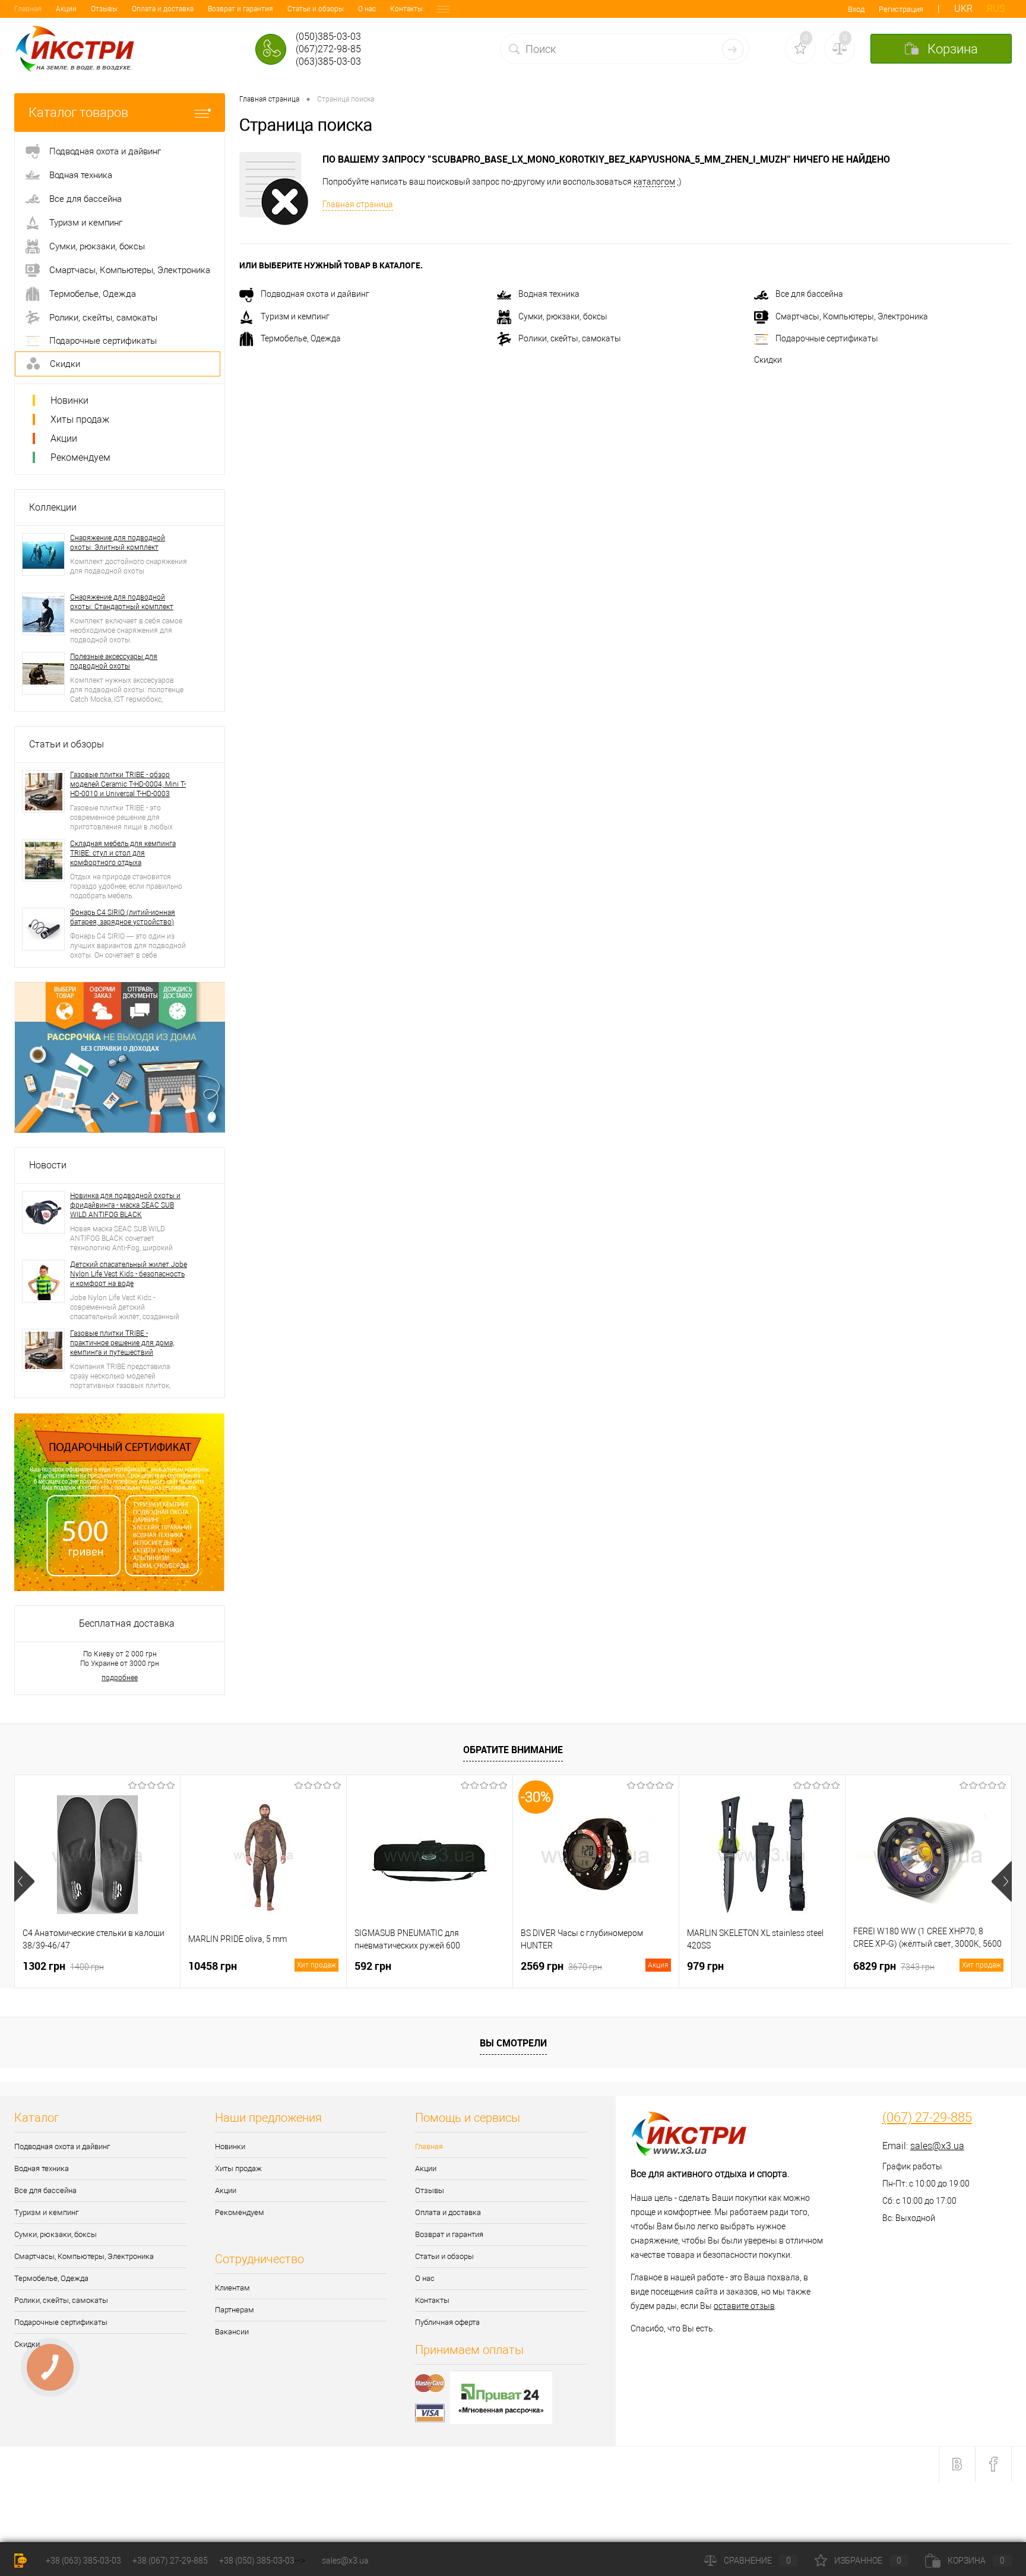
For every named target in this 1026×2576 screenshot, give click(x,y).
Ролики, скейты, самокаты (570, 338)
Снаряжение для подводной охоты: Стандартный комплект (122, 602)
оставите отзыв (744, 2306)
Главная (28, 9)
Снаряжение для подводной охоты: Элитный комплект (118, 543)
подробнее (120, 1678)
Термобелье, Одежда (301, 338)
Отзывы (104, 9)
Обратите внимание (513, 1750)
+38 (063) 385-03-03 (83, 2561)
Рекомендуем (80, 457)
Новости (48, 1165)
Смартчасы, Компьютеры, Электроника (852, 316)
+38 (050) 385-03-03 (257, 2561)
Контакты (406, 9)
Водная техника (549, 294)
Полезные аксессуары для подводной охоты (114, 661)
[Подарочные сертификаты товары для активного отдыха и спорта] (120, 1501)
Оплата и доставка (163, 9)
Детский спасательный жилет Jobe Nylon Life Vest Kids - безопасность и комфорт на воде (129, 1274)
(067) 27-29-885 (927, 2118)
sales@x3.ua (937, 2146)
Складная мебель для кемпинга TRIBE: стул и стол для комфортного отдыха (123, 853)
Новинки (69, 400)
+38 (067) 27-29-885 (170, 2561)
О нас (367, 9)
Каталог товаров (78, 113)
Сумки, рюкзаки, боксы (563, 316)
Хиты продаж (80, 419)
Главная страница (358, 204)
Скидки (768, 360)
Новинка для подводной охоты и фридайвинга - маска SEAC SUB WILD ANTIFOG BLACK (125, 1205)
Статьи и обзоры (316, 9)
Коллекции (53, 507)
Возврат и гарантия (240, 9)
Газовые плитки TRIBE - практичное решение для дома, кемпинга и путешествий (122, 1343)
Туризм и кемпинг (295, 316)
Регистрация (901, 9)
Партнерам (235, 2310)
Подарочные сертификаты (827, 338)
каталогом (654, 182)
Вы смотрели (513, 2043)
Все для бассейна (809, 294)
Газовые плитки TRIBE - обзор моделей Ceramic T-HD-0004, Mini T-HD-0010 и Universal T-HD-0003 (128, 784)
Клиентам (232, 2288)
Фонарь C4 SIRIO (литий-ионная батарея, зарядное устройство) (123, 917)
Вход (856, 9)
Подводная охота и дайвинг (315, 294)
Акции (66, 9)
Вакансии (232, 2332)
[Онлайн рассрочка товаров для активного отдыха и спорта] (120, 1056)
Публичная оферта (447, 2322)
